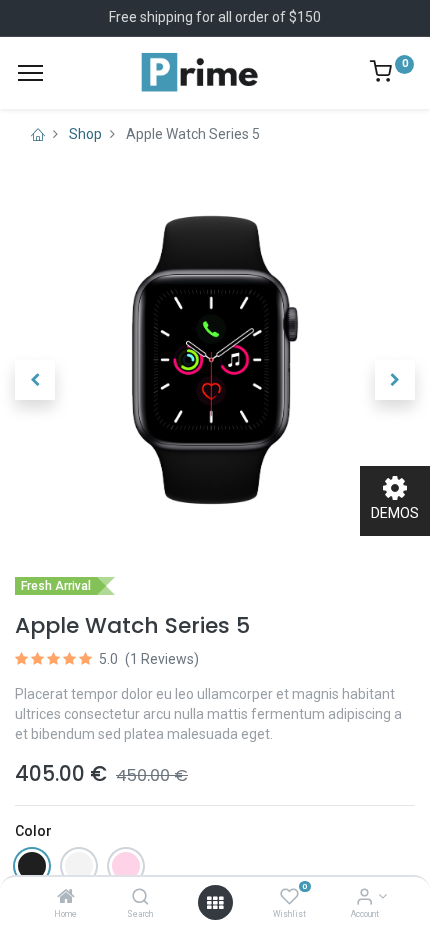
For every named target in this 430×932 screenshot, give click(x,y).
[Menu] (30, 73)
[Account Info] (364, 898)
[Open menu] (215, 903)
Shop (85, 134)
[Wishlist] (289, 898)
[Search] (140, 898)
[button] (35, 380)
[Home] (66, 898)
